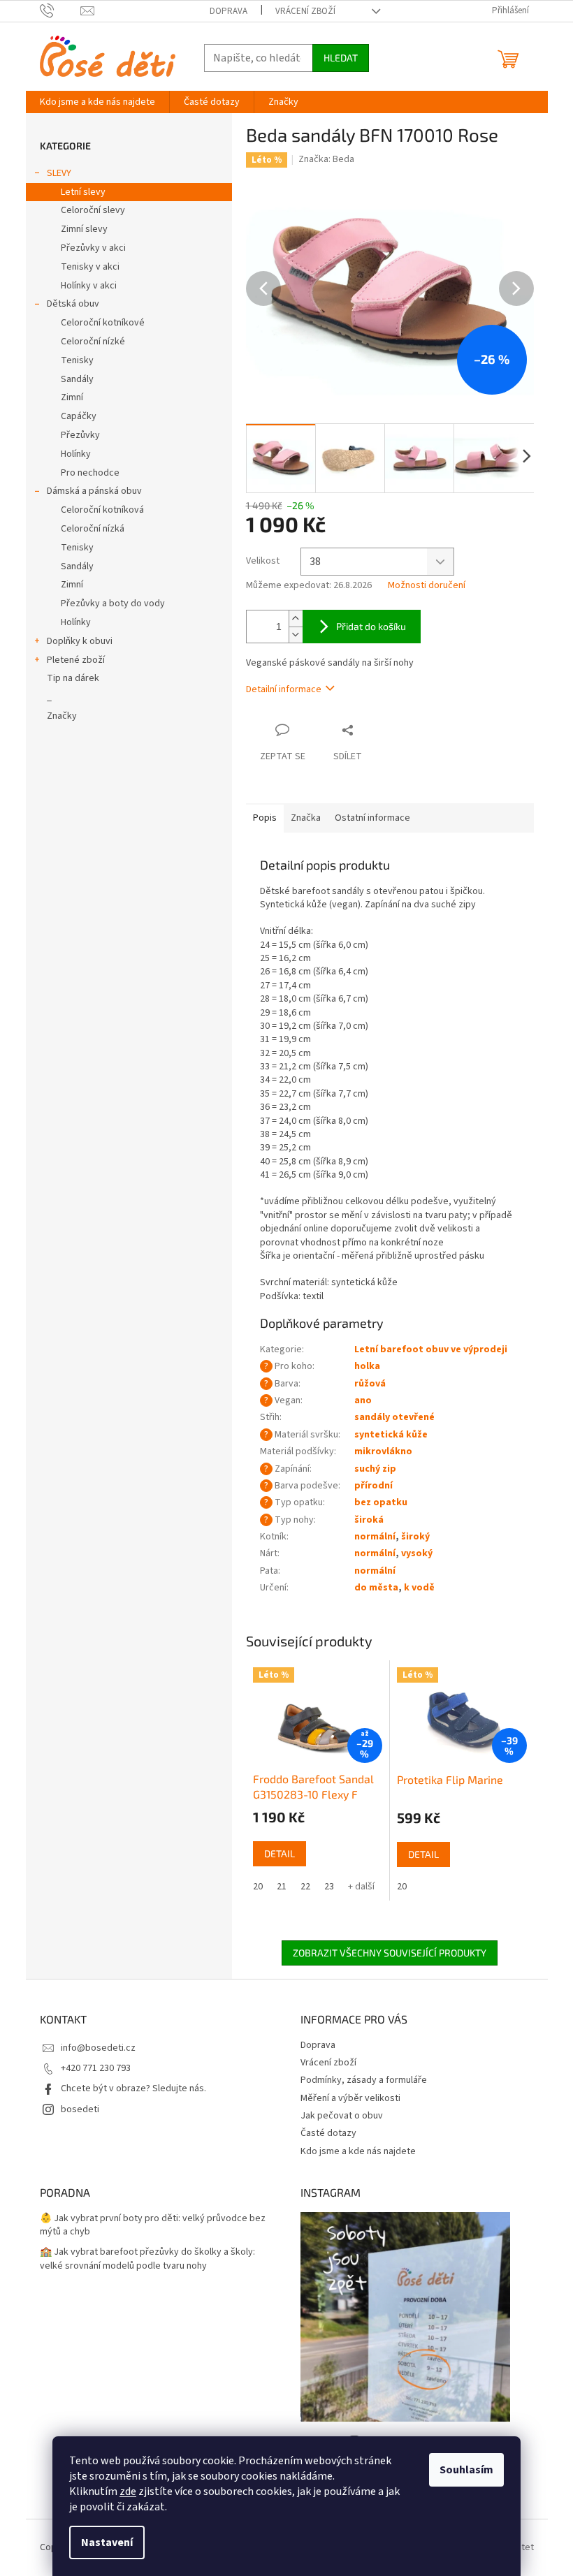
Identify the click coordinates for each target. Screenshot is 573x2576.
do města (376, 1588)
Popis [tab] (265, 818)
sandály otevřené (394, 1417)
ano (363, 1400)
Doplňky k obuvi (80, 641)
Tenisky (77, 360)
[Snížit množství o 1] (296, 635)
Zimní (72, 397)
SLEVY (59, 173)
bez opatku (381, 1502)
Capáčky (79, 416)
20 (258, 1887)
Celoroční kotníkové (103, 323)
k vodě (419, 1588)
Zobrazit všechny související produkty (390, 1953)
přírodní (373, 1486)
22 (305, 1887)
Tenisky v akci (90, 267)
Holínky (76, 454)
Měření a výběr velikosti (350, 2098)
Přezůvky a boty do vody (113, 603)
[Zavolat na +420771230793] (60, 10)
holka (367, 1366)
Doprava (229, 11)
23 (329, 1887)
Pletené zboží (76, 660)
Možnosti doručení (427, 586)
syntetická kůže (391, 1435)
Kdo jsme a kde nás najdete (358, 2151)
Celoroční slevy (93, 210)
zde (128, 2491)
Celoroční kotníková (102, 510)
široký (415, 1537)
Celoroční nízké (93, 342)
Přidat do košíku (371, 626)
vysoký (417, 1553)
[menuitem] (97, 102)
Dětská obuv (73, 304)
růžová (370, 1384)
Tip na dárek (73, 678)
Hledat (341, 58)
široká (369, 1520)
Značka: (326, 159)
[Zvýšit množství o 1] (296, 619)
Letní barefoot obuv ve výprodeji (431, 1349)
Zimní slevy (84, 229)
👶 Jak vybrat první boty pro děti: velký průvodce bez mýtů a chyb (153, 2225)
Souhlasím (466, 2470)
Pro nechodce (90, 473)
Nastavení (107, 2542)
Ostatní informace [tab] (372, 818)
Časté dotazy (328, 2133)
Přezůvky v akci (93, 248)
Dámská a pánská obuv (94, 491)
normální (375, 1537)
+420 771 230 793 (96, 2068)
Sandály (77, 379)
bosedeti (80, 2109)
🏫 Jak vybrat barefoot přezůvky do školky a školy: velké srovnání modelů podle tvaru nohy (147, 2259)
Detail (280, 1853)
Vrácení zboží (305, 11)
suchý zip (375, 1469)
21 (282, 1887)
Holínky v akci (89, 286)
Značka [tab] (306, 818)
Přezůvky (80, 435)
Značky (62, 716)
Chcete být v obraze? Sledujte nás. (133, 2088)
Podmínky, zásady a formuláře (364, 2080)
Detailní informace (284, 689)
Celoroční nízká (93, 529)
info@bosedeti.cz (98, 2048)
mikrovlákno (383, 1451)
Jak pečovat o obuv (342, 2116)
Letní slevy (83, 192)
